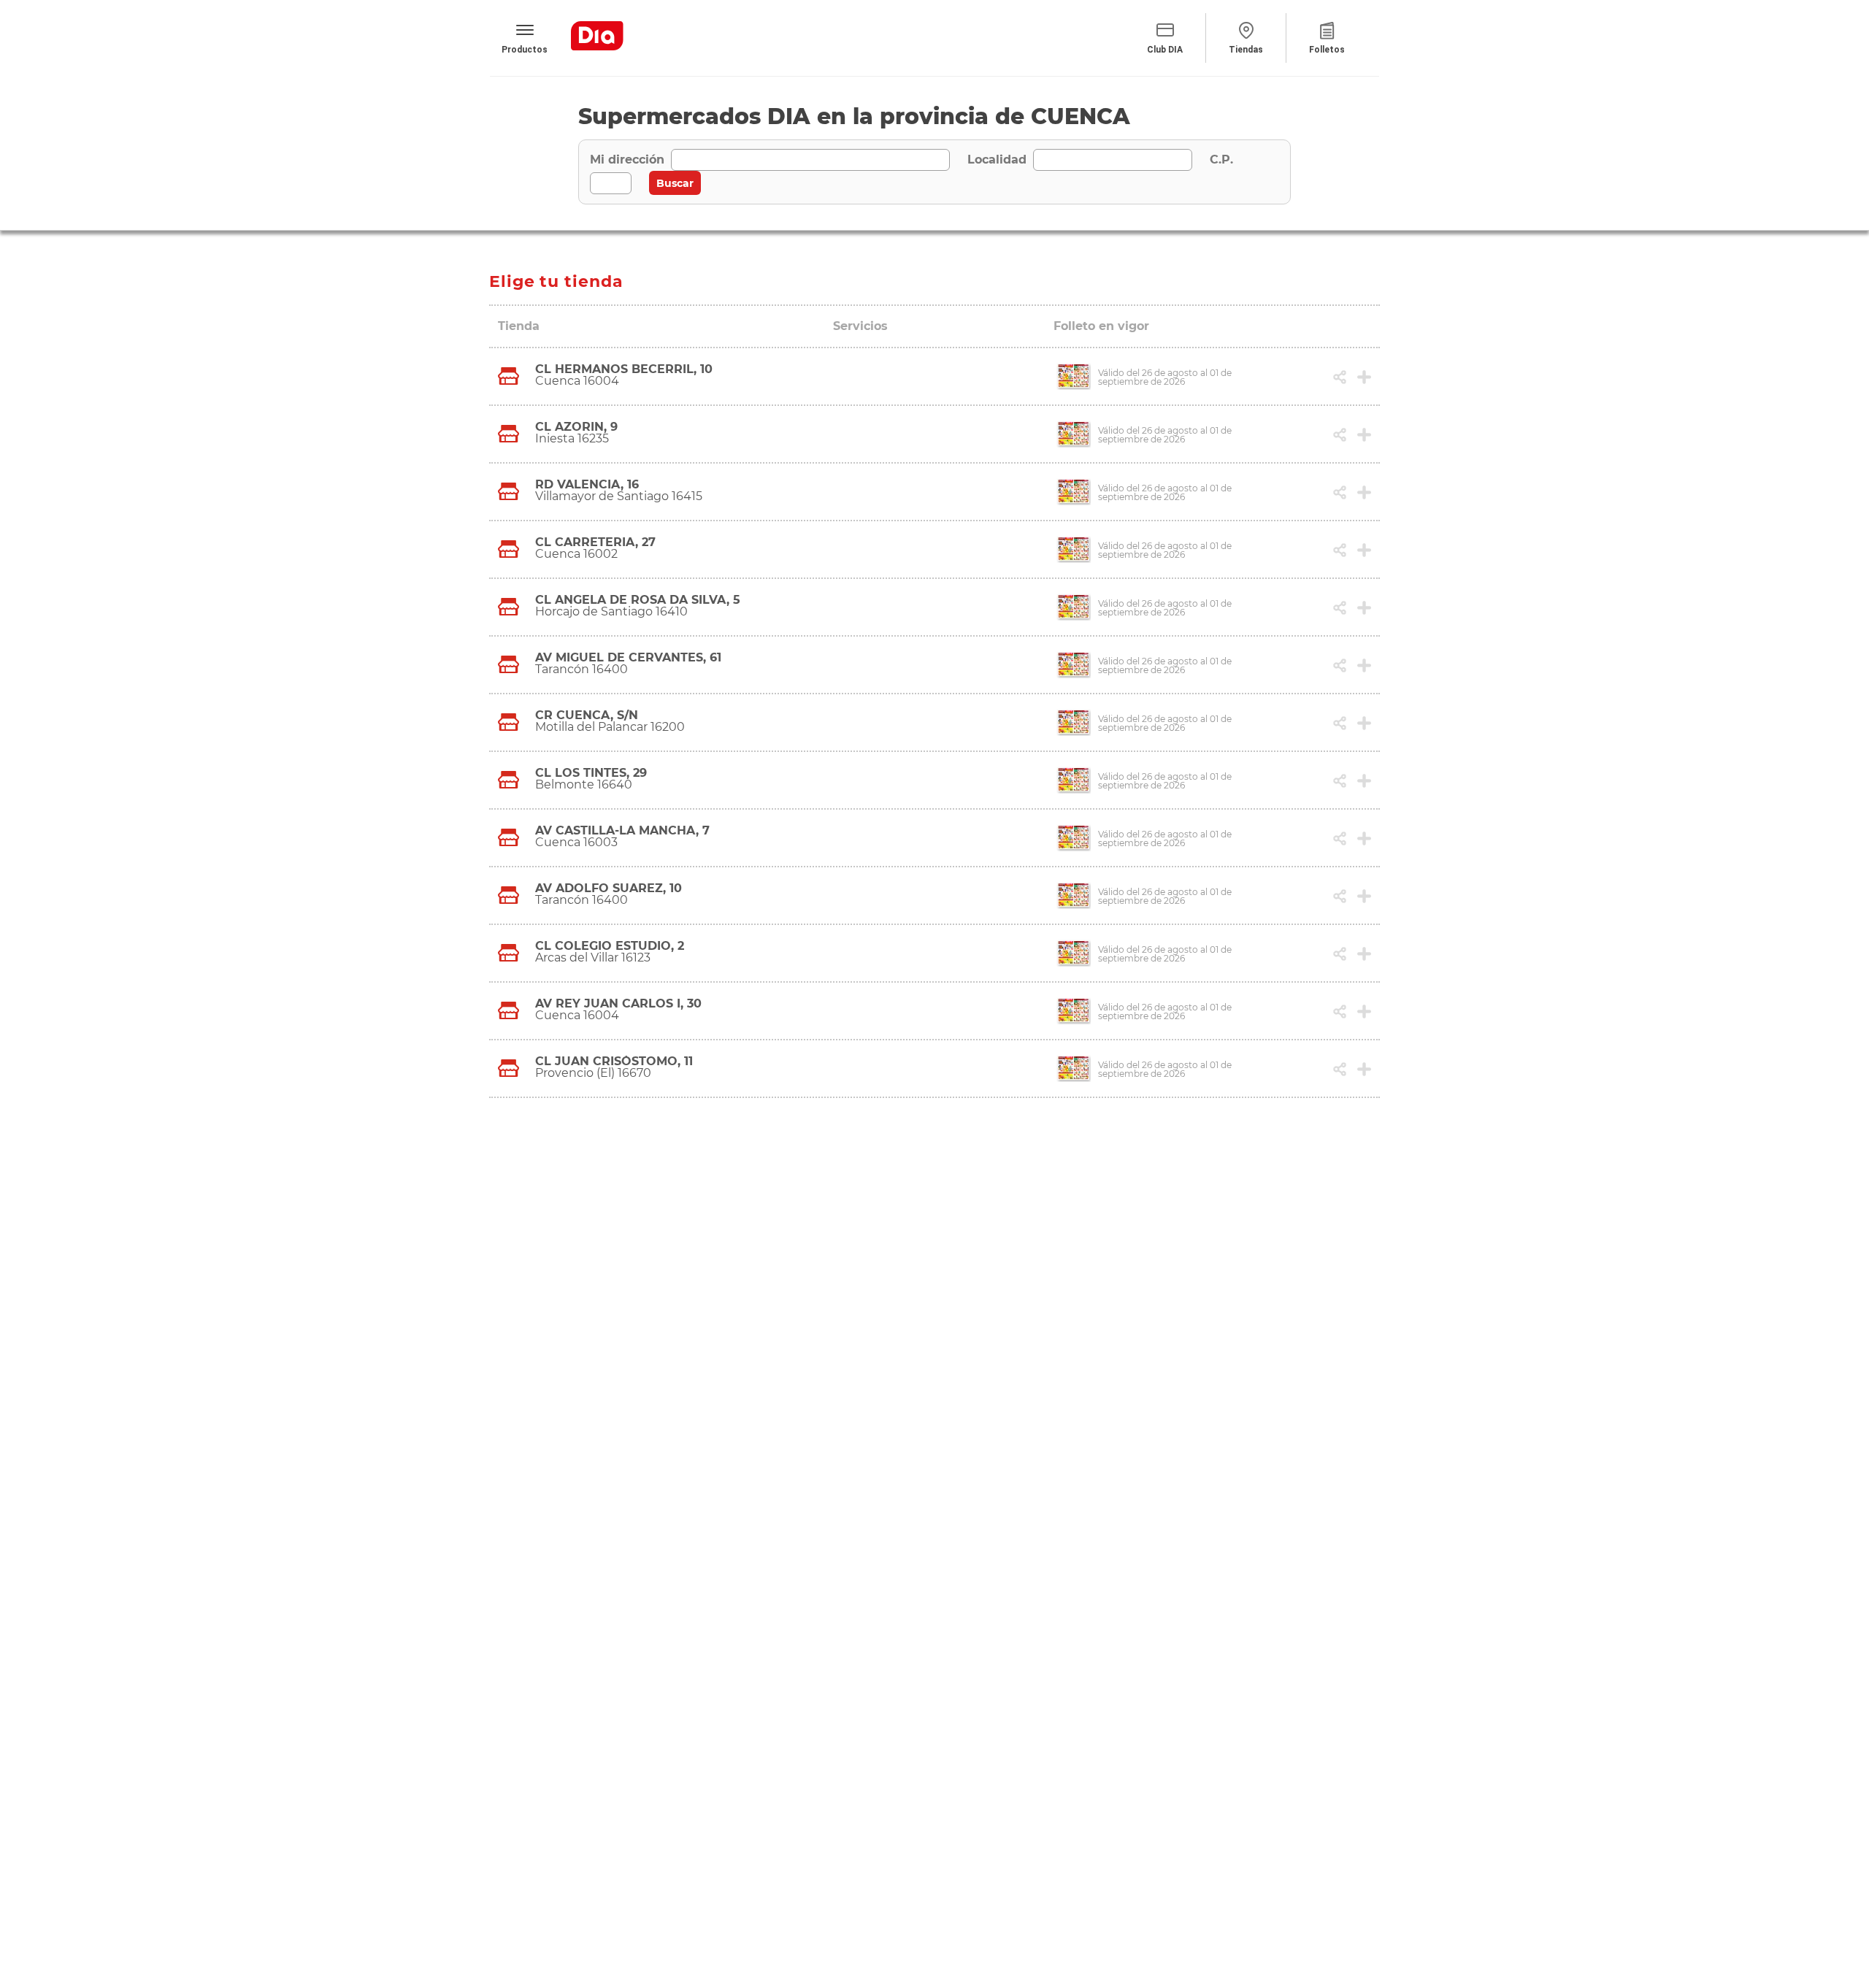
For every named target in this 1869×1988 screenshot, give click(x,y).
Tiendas (1246, 50)
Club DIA (1165, 50)
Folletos (1327, 50)
